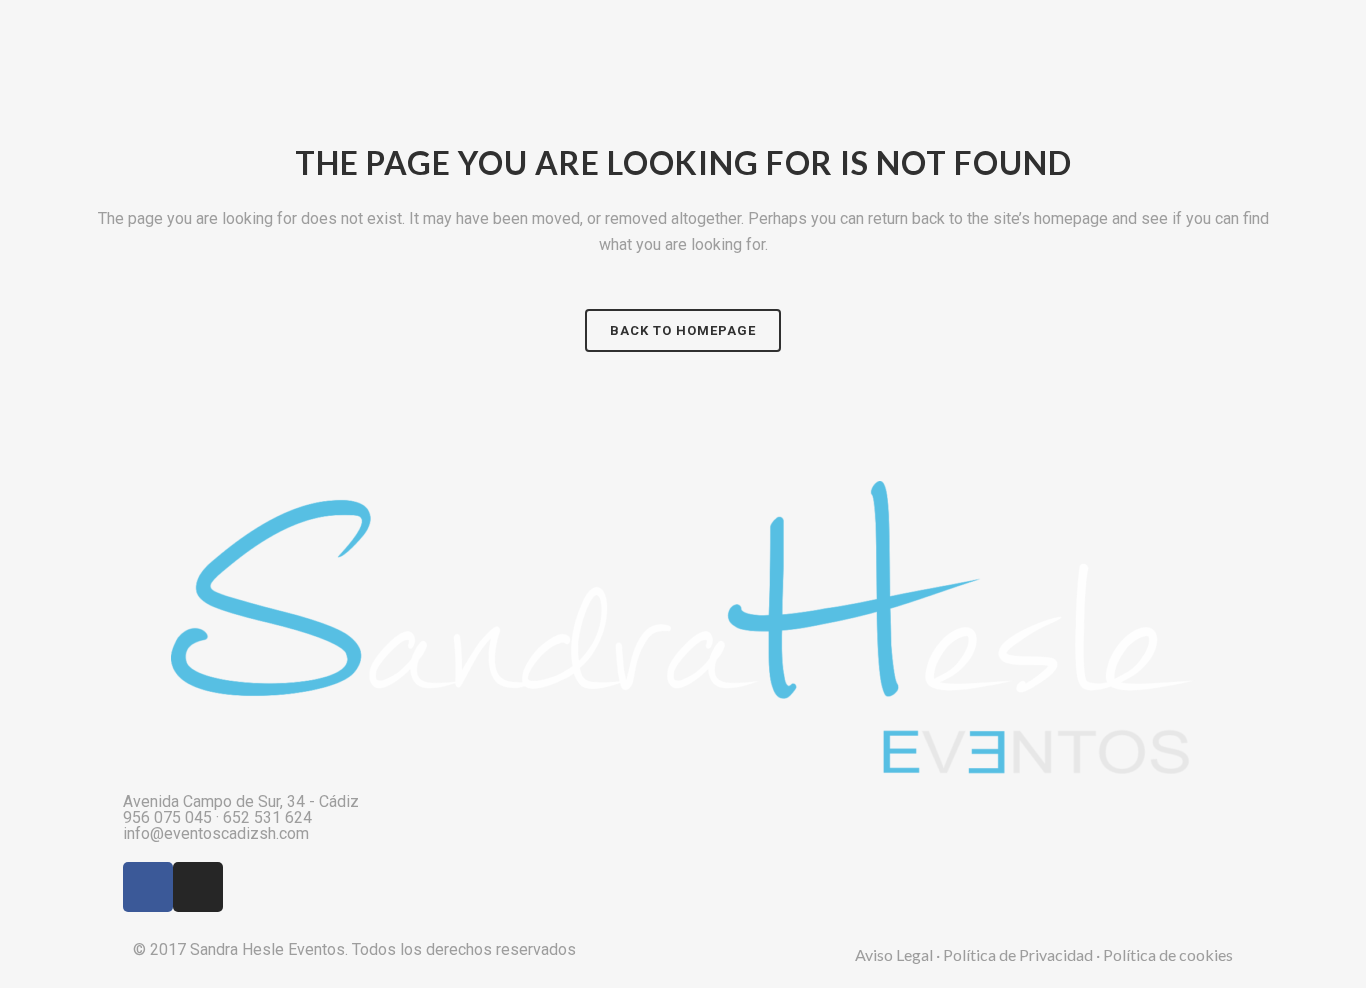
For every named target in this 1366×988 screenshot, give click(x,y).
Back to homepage (683, 330)
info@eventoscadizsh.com (216, 833)
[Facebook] (148, 887)
